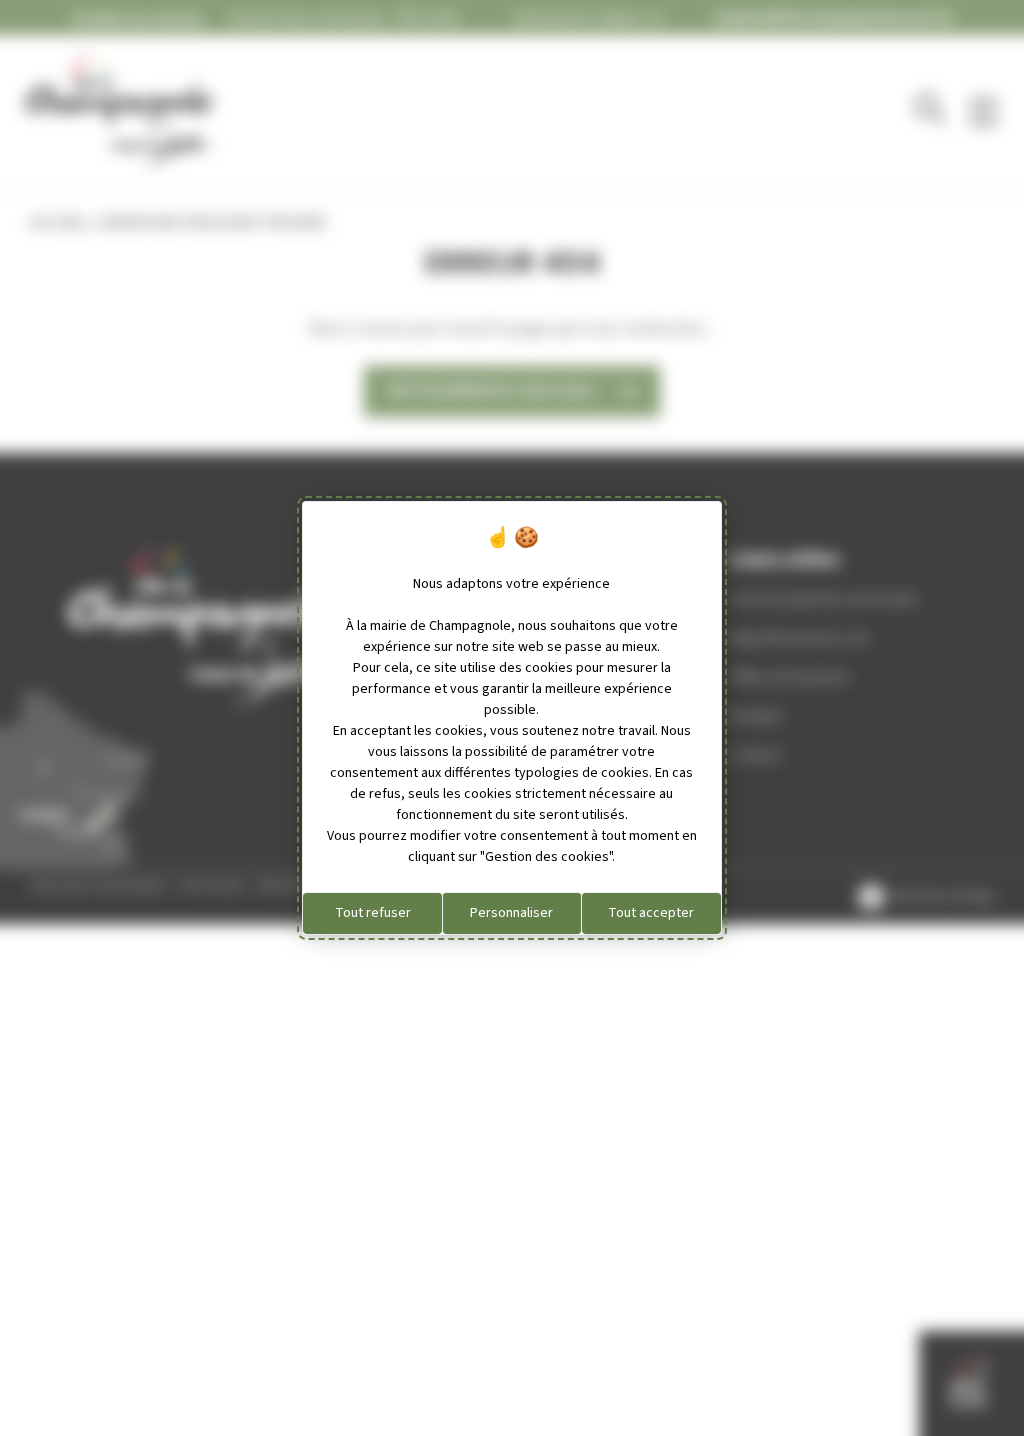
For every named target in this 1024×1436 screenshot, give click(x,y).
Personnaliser (511, 913)
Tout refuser (373, 913)
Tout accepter (651, 913)
